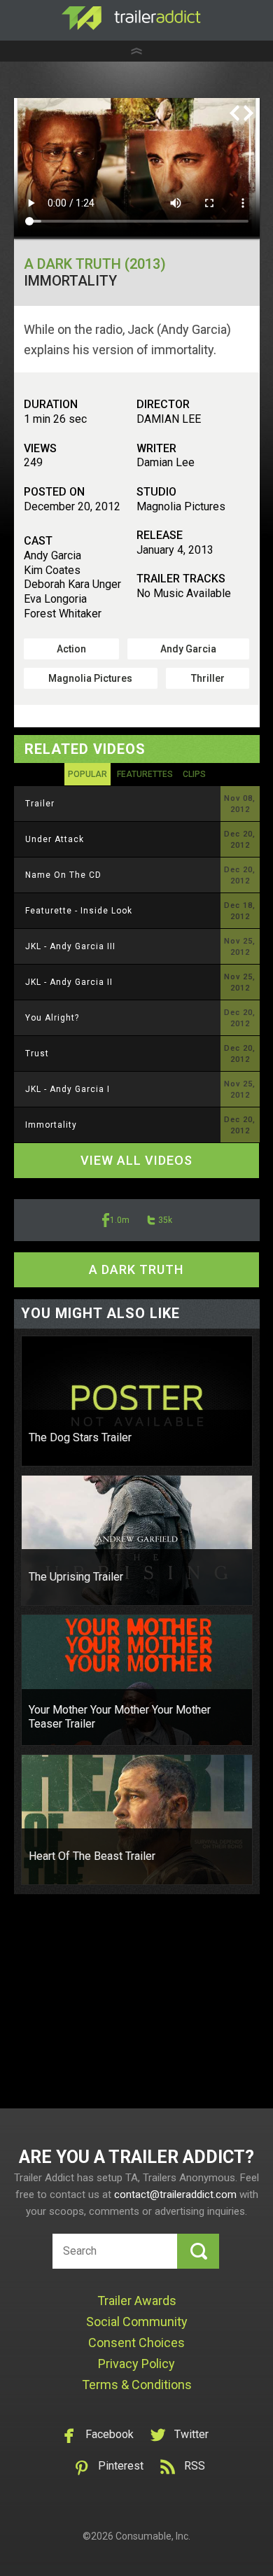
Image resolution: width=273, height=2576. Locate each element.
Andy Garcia (188, 649)
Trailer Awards (137, 2301)
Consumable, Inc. (153, 2536)
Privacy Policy (136, 2364)
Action (71, 649)
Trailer (40, 804)
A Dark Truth (136, 1269)
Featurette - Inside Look (79, 911)
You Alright (52, 1018)
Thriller (208, 678)
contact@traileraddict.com (175, 2194)
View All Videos (136, 1160)
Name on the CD (63, 875)
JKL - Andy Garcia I (68, 1089)
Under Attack (55, 839)
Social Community (137, 2322)
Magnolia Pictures (90, 678)
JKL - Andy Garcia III (70, 946)
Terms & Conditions (137, 2385)
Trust (37, 1053)
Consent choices (136, 2343)
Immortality (51, 1125)
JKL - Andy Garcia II (69, 982)
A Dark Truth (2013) (95, 264)
